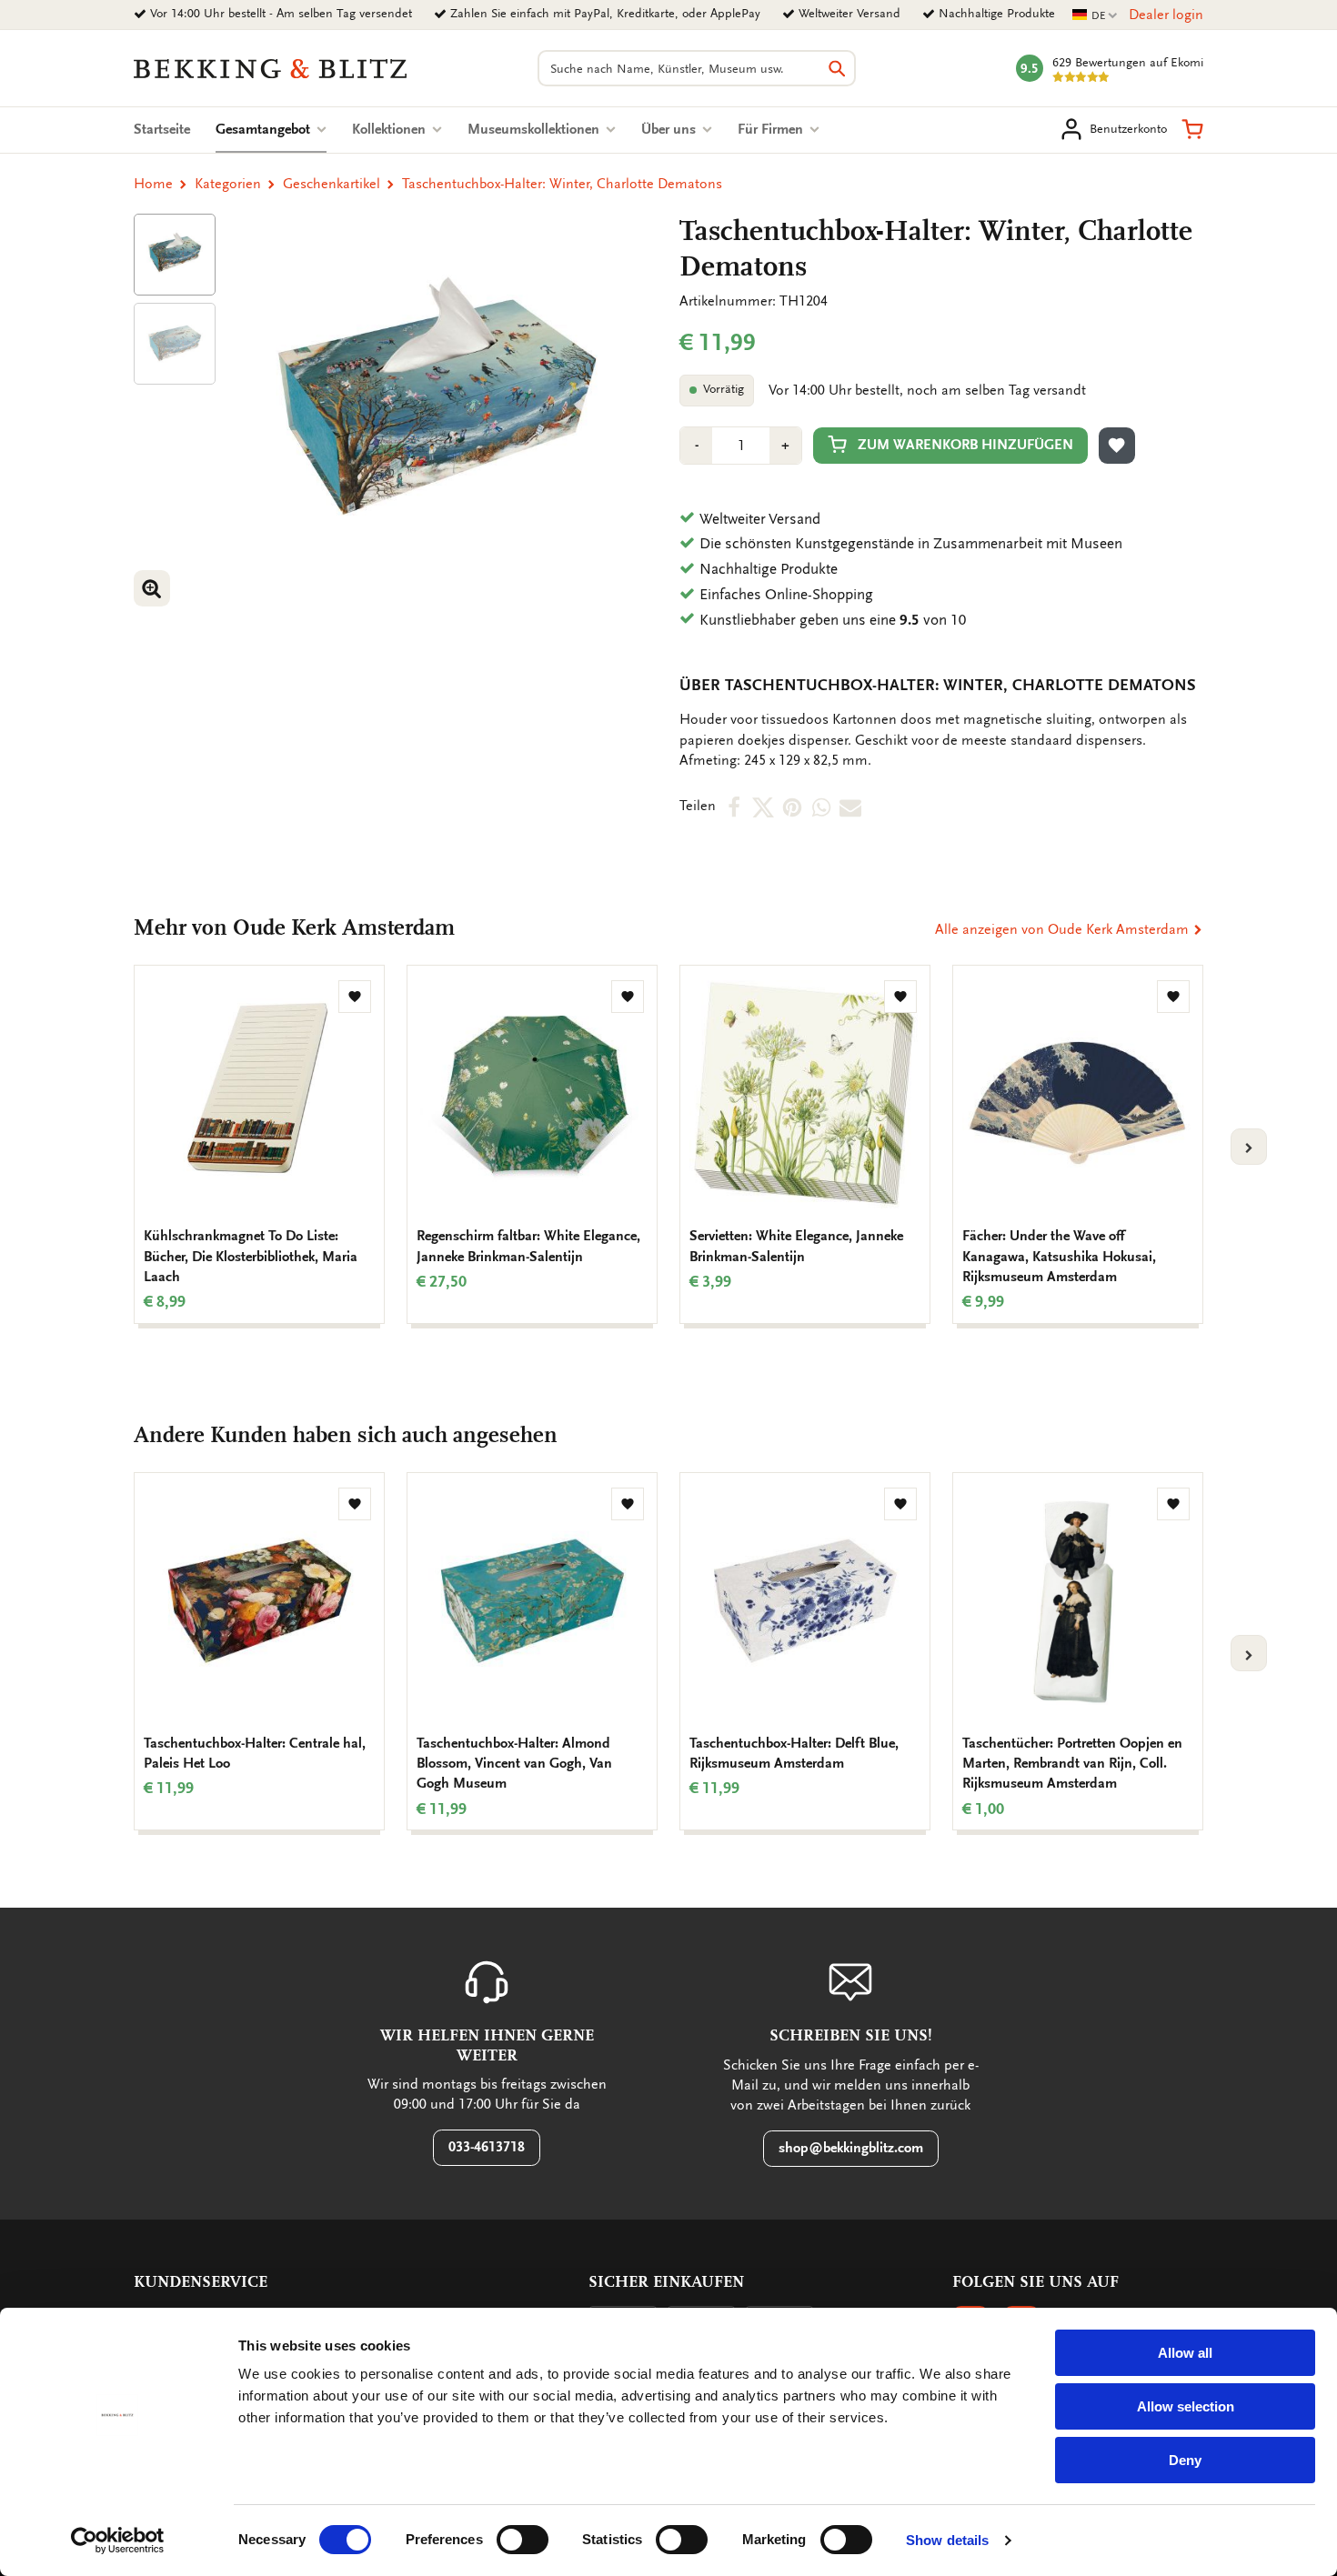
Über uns (670, 129)
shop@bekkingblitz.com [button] (851, 2148)
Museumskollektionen (535, 129)
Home (153, 184)
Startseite (162, 129)
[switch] (523, 2540)
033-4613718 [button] (487, 2147)
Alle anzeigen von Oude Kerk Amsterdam (1064, 929)
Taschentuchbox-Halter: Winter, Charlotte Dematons (562, 184)
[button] (1192, 129)
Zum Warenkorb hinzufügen (965, 445)
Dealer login (1166, 15)
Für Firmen (772, 129)
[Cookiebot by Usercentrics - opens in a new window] (118, 2541)
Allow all (1185, 2353)
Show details (947, 2540)
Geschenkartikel (332, 184)
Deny (1185, 2460)
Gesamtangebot (271, 129)
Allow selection (1186, 2406)
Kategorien (228, 184)
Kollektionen (391, 129)
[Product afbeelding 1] (175, 255)
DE (1095, 16)
